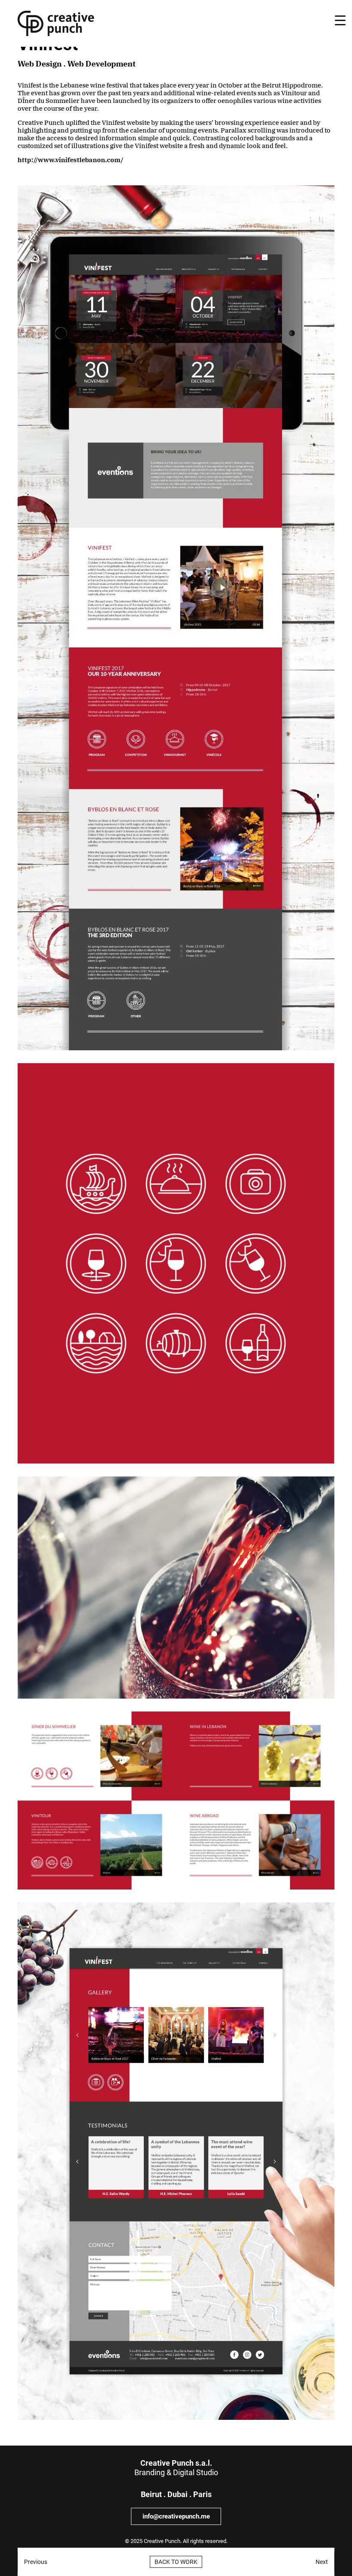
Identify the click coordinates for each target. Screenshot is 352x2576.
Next (322, 2562)
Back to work (176, 2562)
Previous (36, 2562)
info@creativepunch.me (176, 2516)
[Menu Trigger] (340, 20)
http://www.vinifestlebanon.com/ (70, 160)
